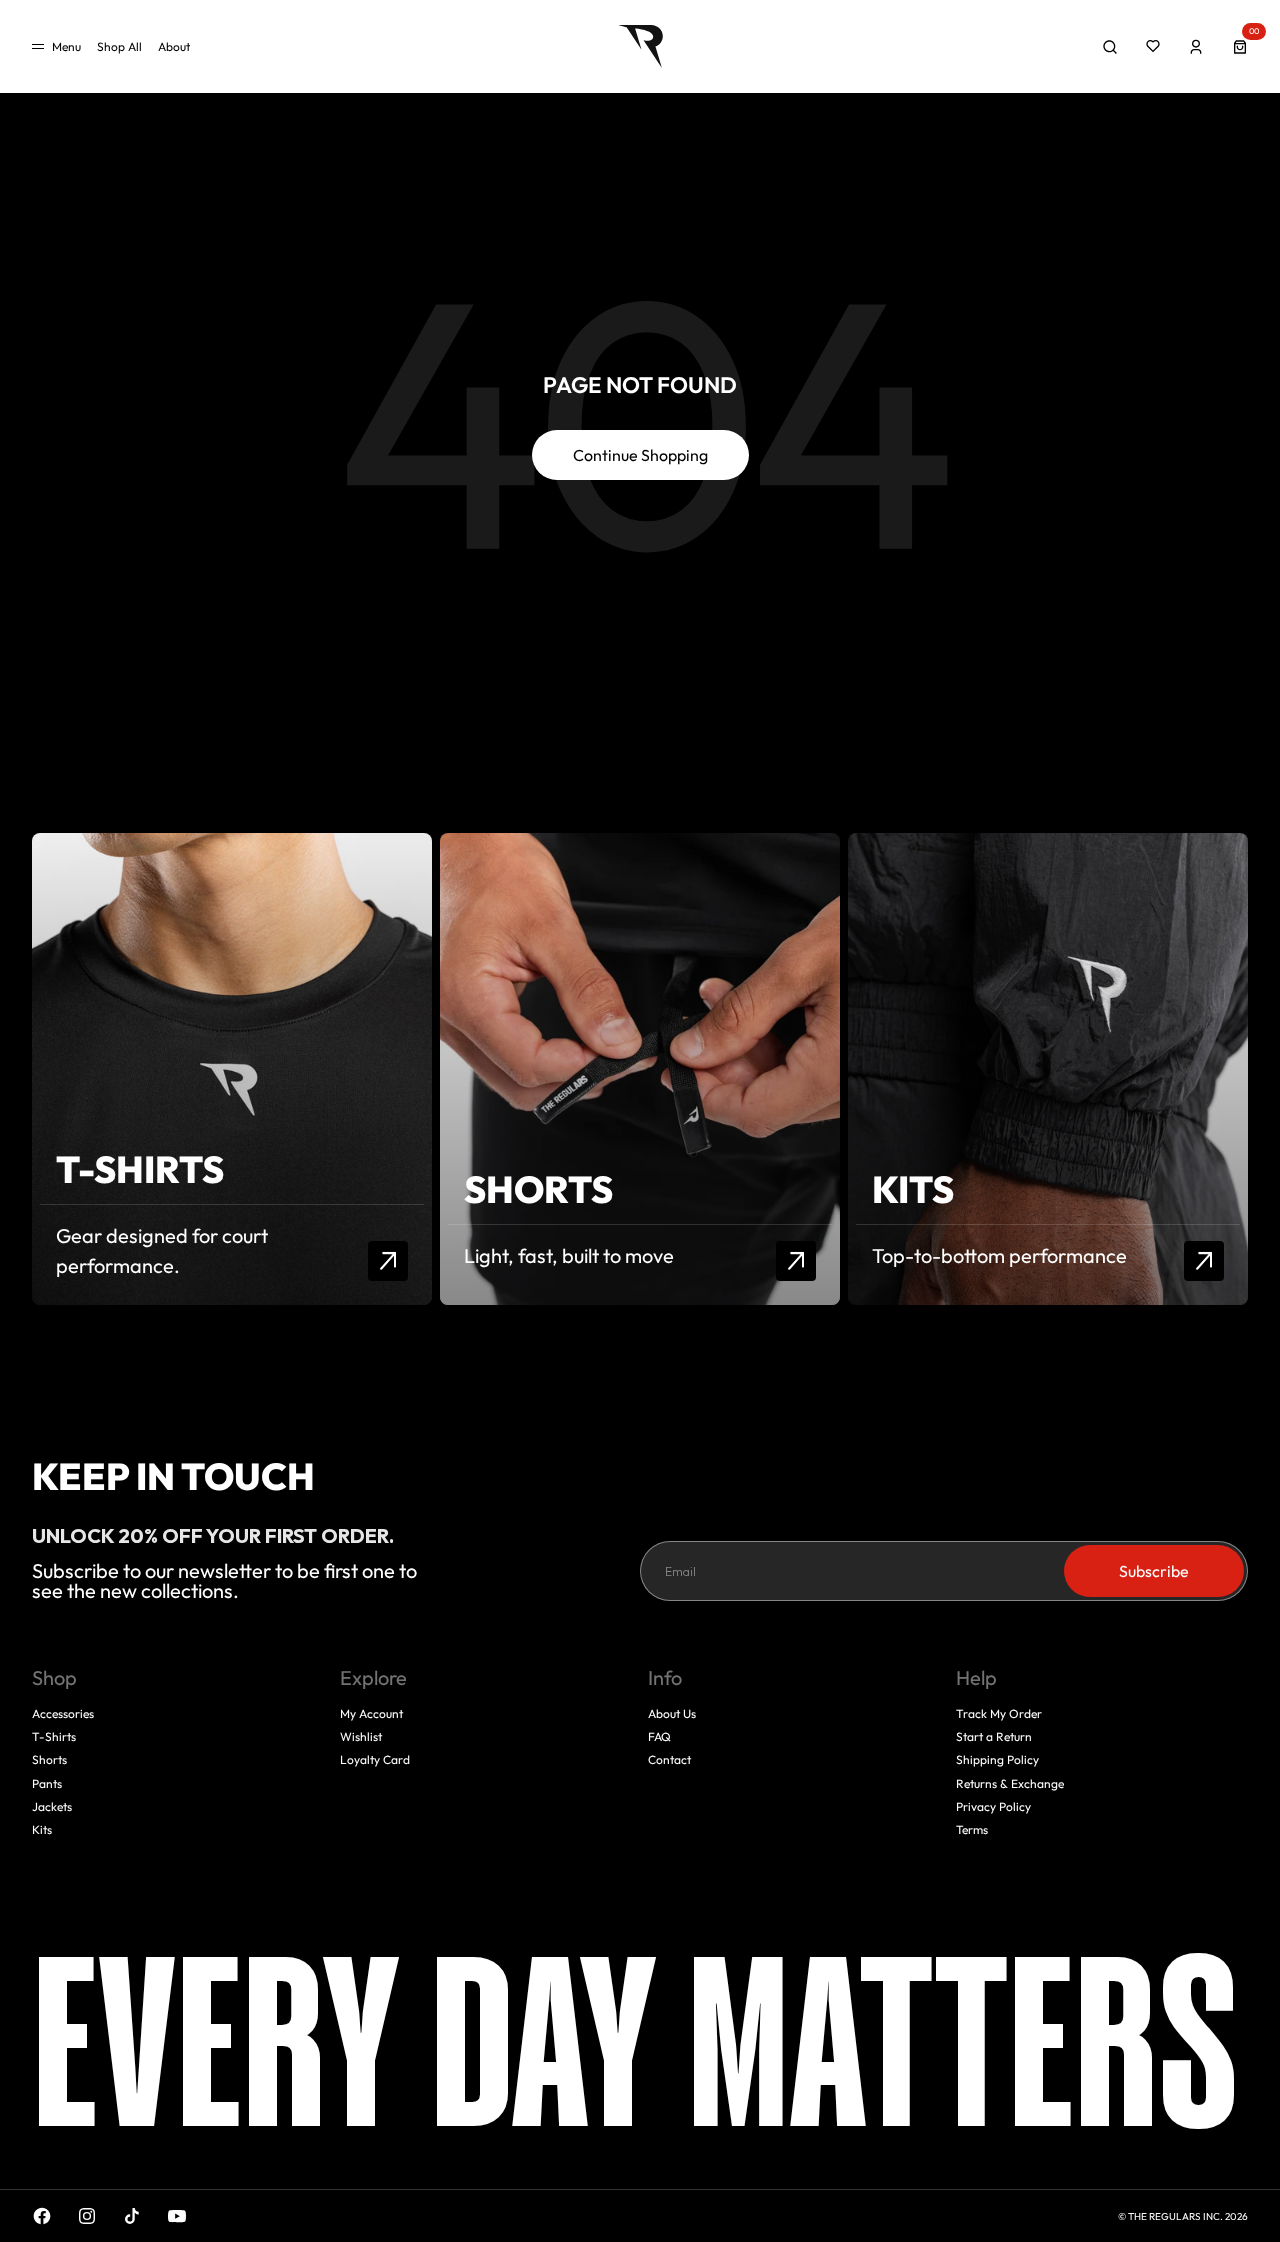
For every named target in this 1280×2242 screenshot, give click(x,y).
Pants (47, 1783)
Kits (42, 1829)
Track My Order (999, 1713)
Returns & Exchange (1010, 1783)
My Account (371, 1713)
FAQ (659, 1736)
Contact (669, 1759)
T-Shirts (54, 1736)
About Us (672, 1713)
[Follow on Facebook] (42, 2216)
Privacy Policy (993, 1806)
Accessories (63, 1713)
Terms (972, 1829)
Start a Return (994, 1736)
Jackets (52, 1806)
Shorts (49, 1759)
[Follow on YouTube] (177, 2216)
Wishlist (361, 1736)
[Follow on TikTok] (132, 2216)
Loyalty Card (375, 1759)
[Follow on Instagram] (87, 2216)
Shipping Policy (997, 1759)
